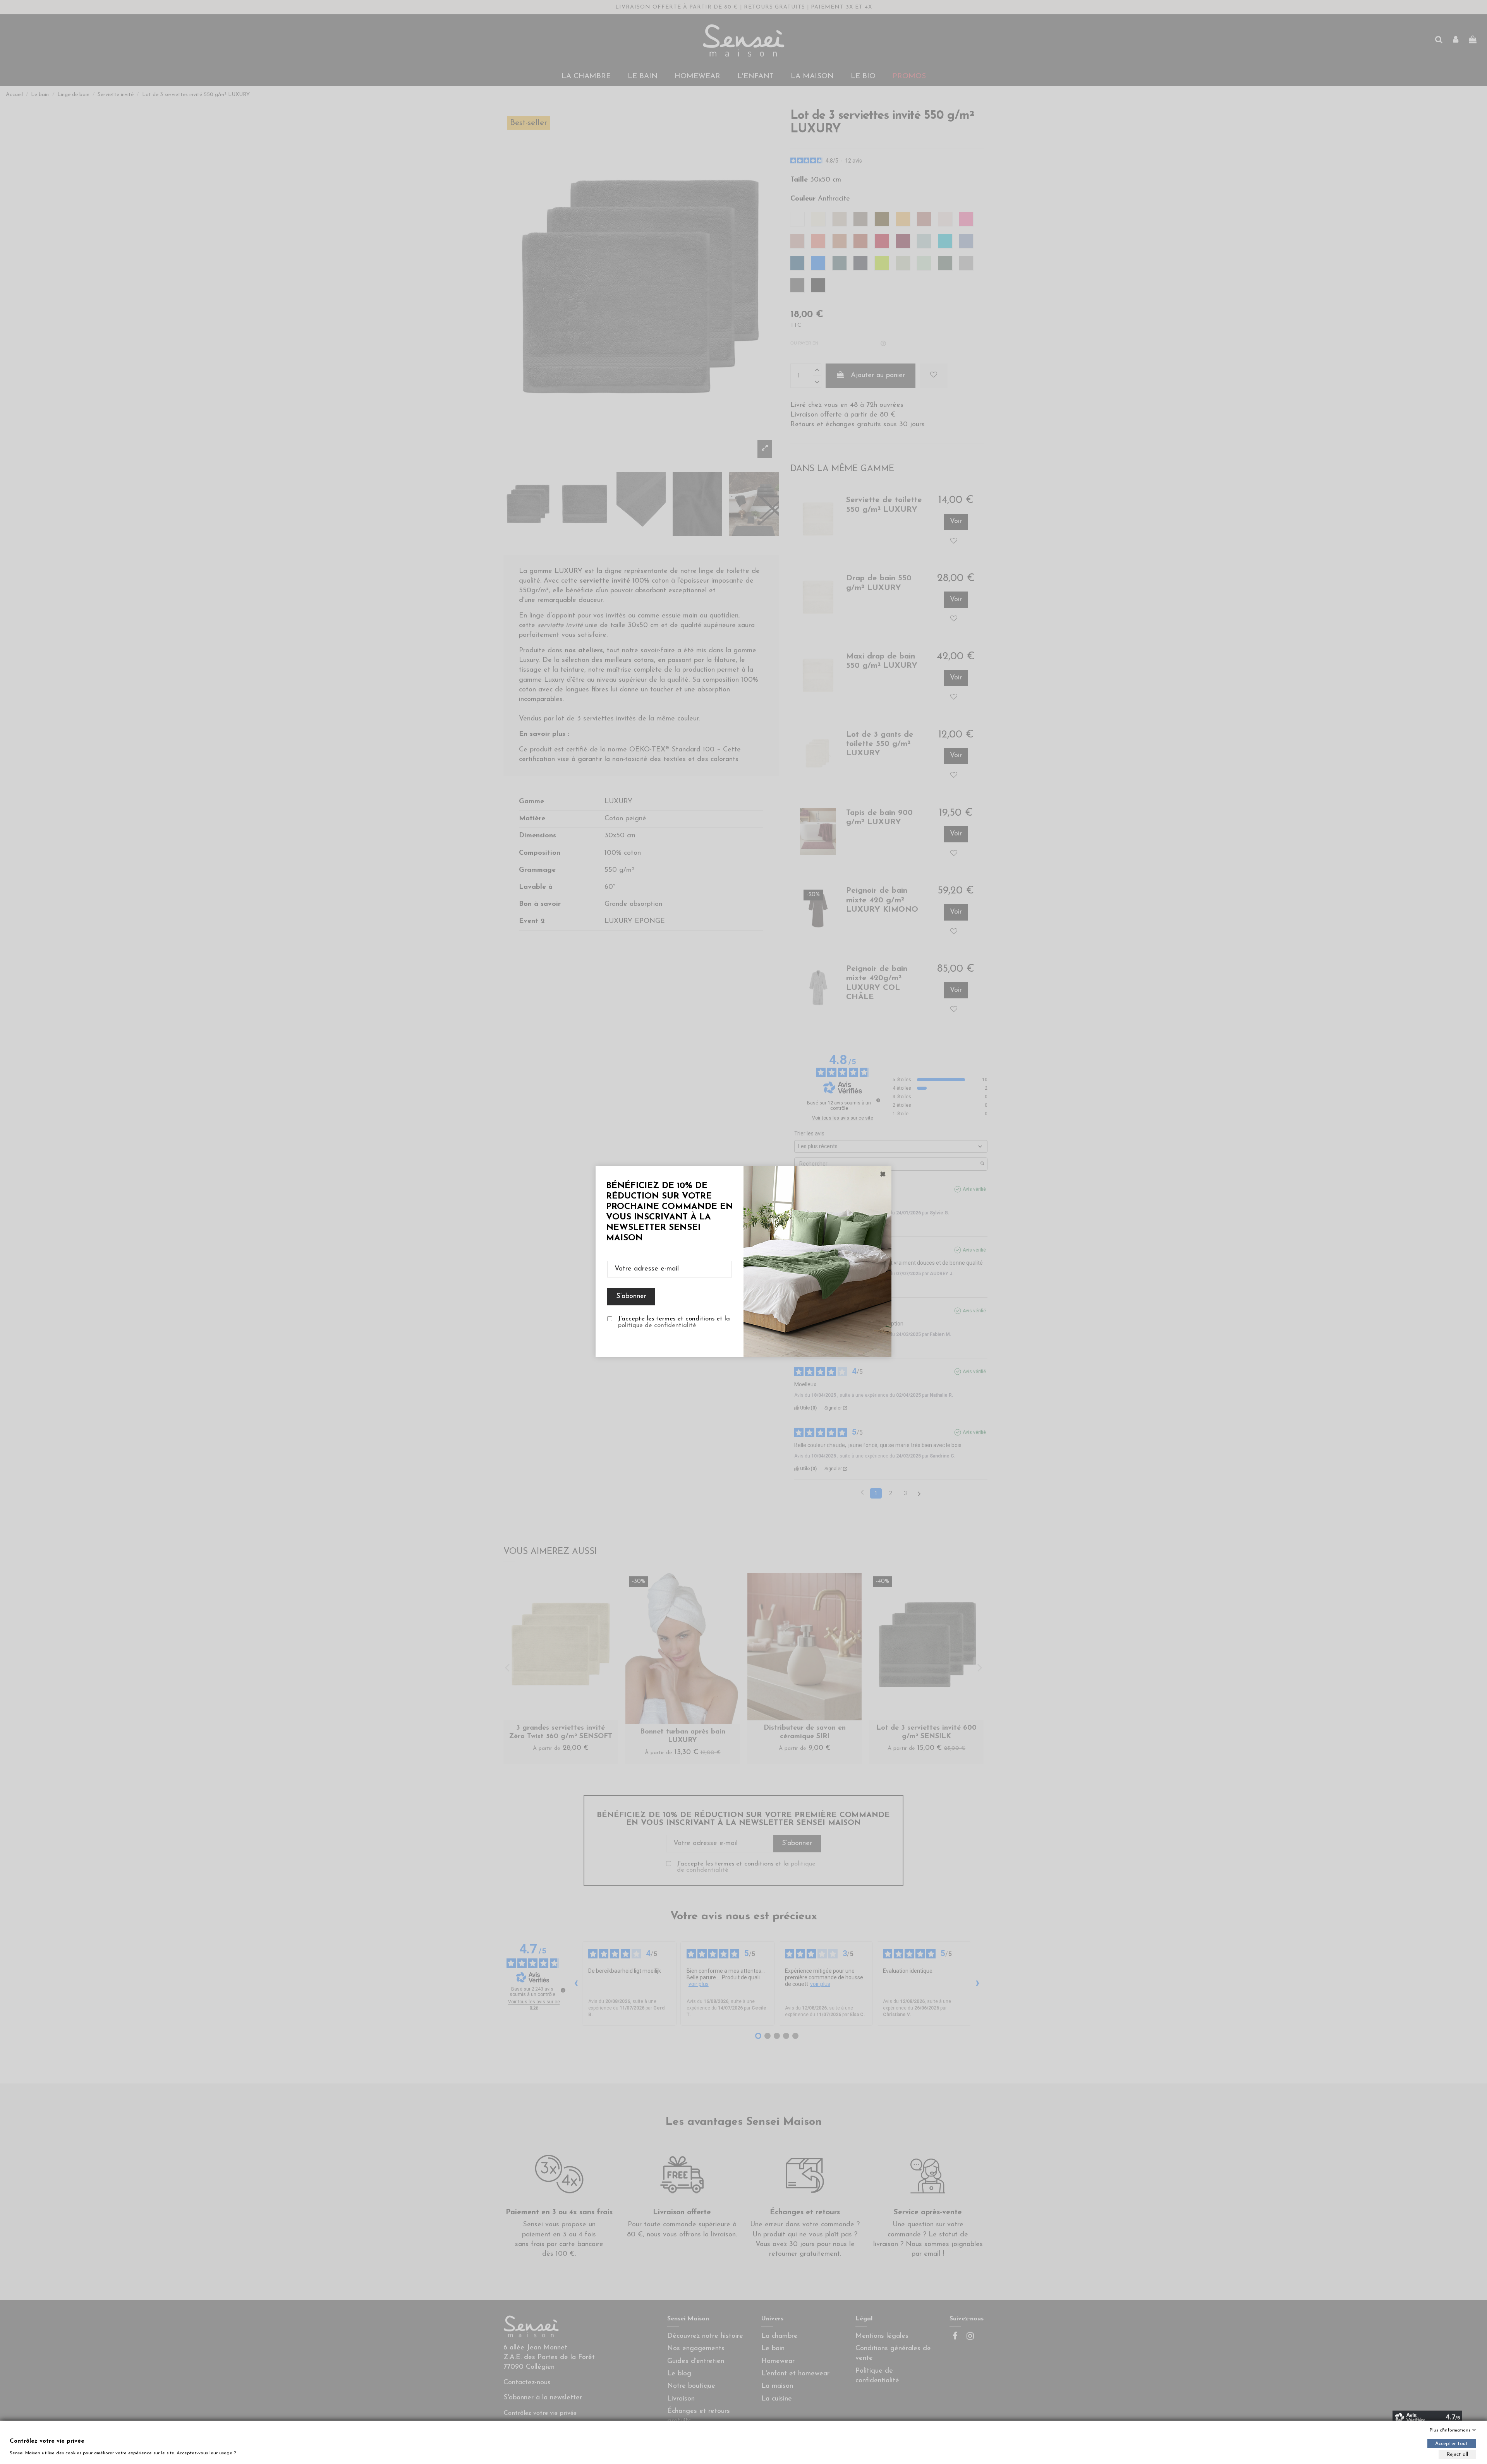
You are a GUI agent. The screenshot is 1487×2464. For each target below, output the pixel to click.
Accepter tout (1452, 2444)
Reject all (1457, 2455)
